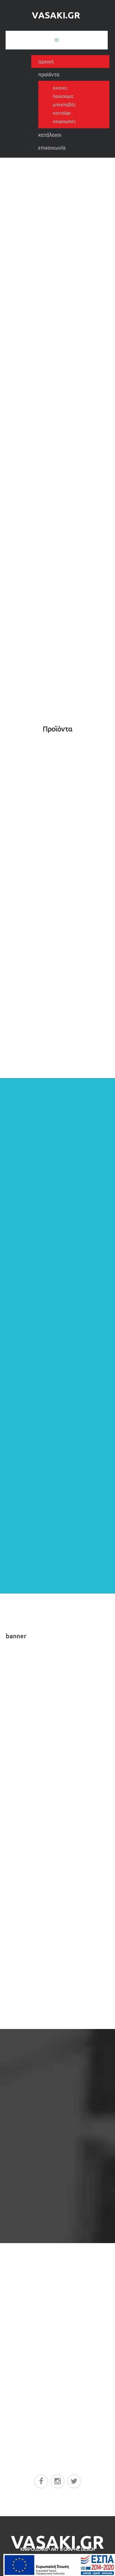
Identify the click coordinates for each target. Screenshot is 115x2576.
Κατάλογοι (50, 135)
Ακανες (60, 88)
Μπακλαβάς (64, 105)
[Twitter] (74, 2481)
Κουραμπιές (64, 121)
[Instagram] (58, 2481)
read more (62, 2198)
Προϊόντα (49, 74)
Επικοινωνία (52, 148)
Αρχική (46, 61)
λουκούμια (63, 96)
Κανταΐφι (62, 113)
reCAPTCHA (19, 2410)
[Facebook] (41, 2481)
